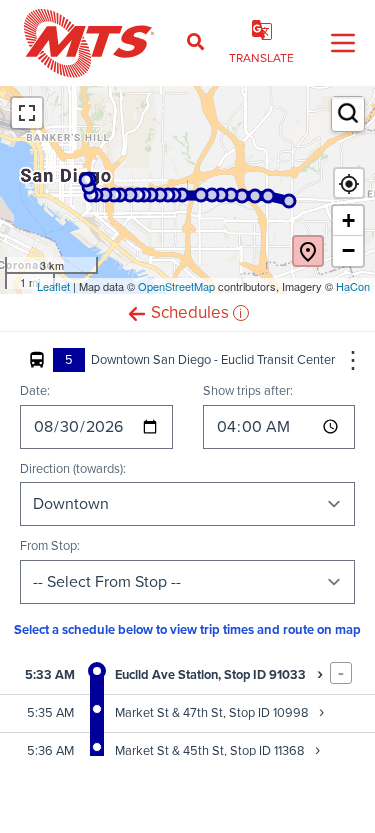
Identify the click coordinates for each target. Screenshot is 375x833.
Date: (35, 390)
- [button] (341, 673)
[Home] (89, 43)
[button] (137, 312)
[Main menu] (343, 43)
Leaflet (53, 286)
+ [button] (348, 220)
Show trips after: (248, 390)
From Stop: (50, 545)
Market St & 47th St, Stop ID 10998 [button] (219, 712)
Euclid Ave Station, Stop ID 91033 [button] (219, 674)
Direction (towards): (73, 468)
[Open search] (195, 43)
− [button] (348, 250)
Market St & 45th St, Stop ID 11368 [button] (217, 750)
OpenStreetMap (176, 286)
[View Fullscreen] (27, 113)
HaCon (353, 286)
